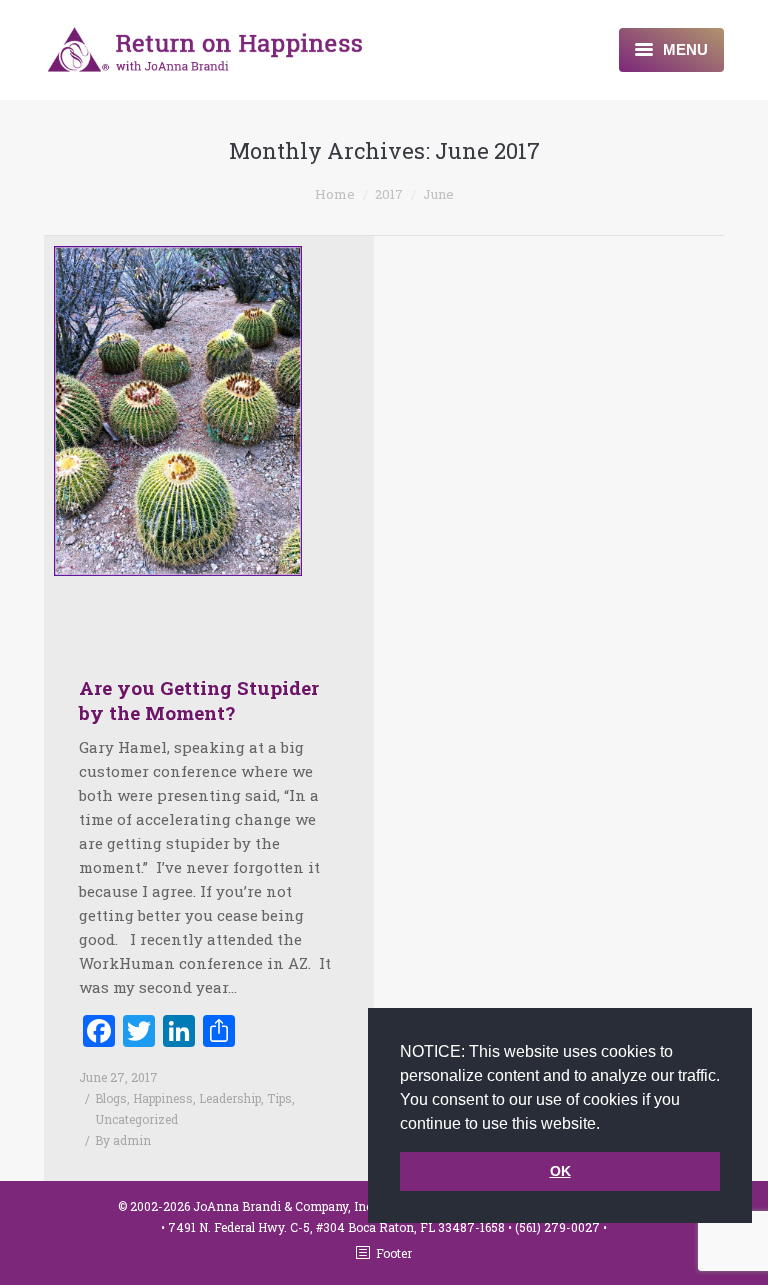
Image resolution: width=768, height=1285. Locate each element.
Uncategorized (136, 1119)
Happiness (163, 1098)
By (123, 1140)
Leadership (230, 1098)
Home (335, 194)
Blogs (111, 1098)
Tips (279, 1098)
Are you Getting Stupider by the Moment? (199, 700)
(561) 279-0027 (559, 1227)
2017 (389, 194)
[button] (607, 1125)
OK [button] (560, 1171)
